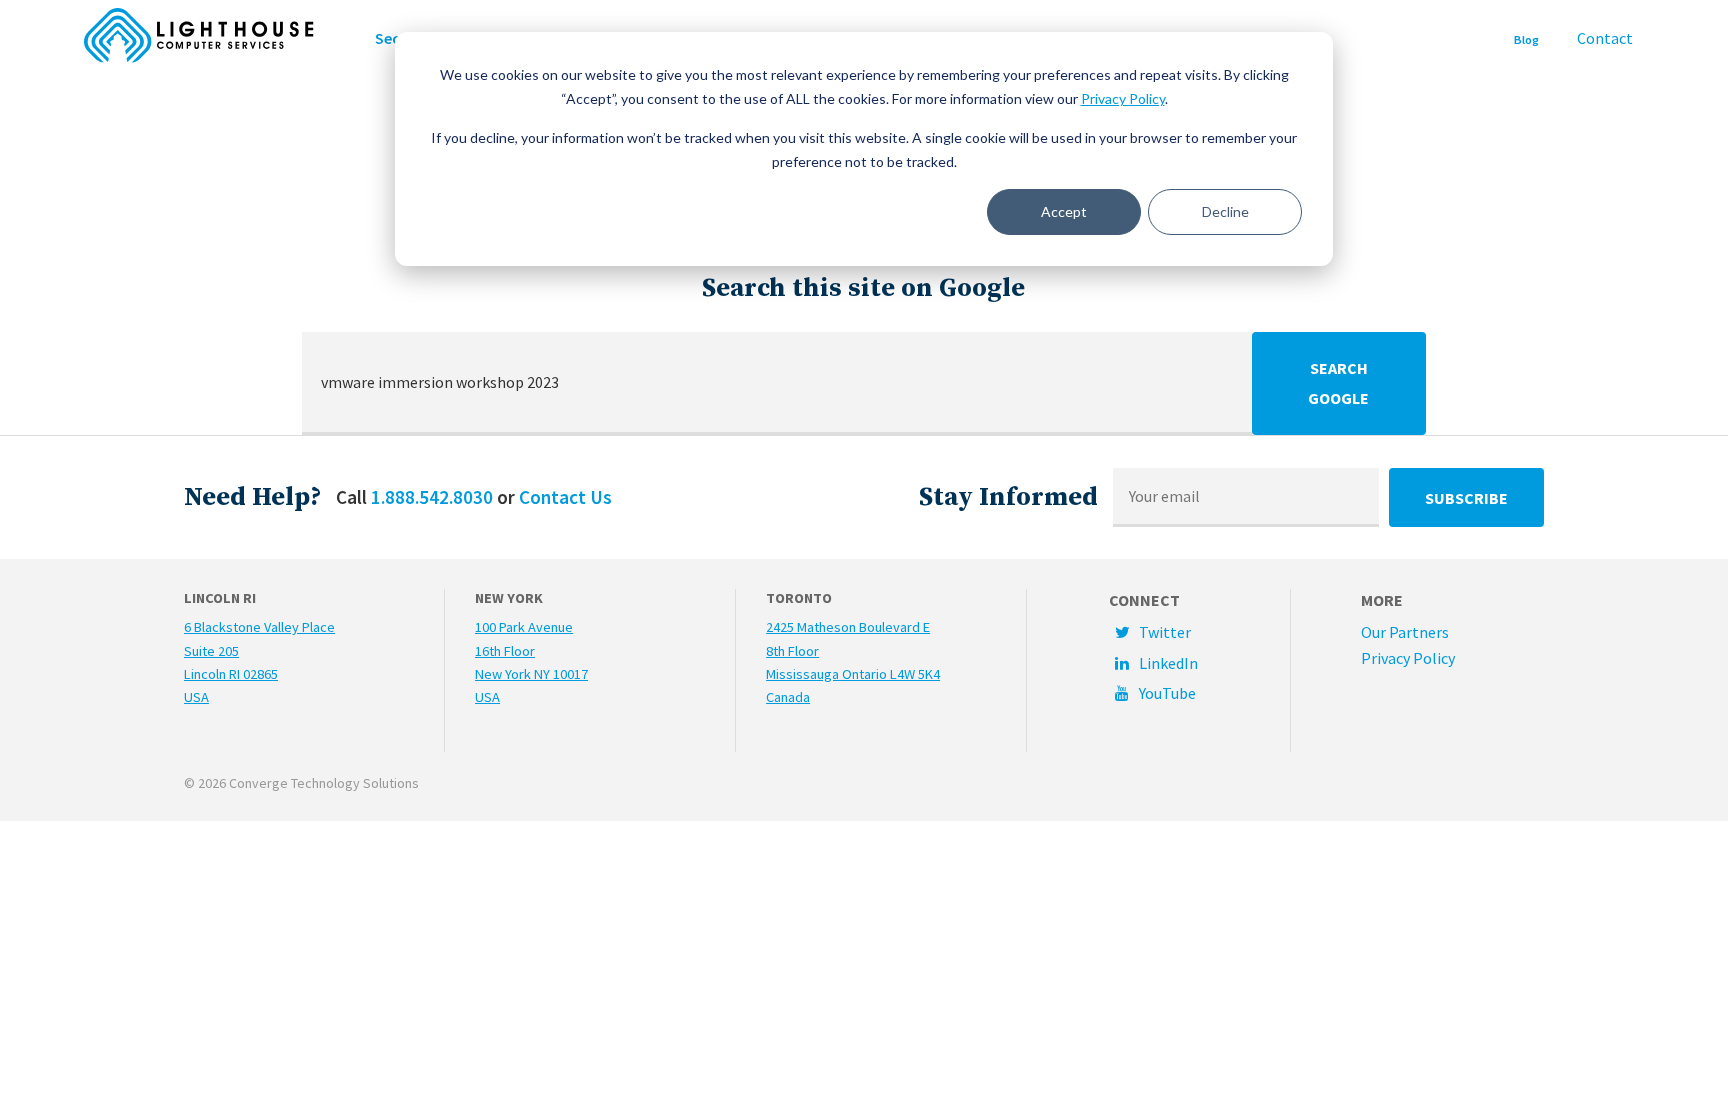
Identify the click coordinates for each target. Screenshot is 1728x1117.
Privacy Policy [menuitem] (1408, 658)
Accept (1064, 211)
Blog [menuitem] (1526, 39)
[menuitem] (1200, 632)
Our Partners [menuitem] (1405, 632)
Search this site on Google (863, 288)
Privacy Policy (1123, 98)
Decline (1225, 211)
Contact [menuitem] (1605, 38)
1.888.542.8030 (432, 497)
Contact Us (565, 497)
